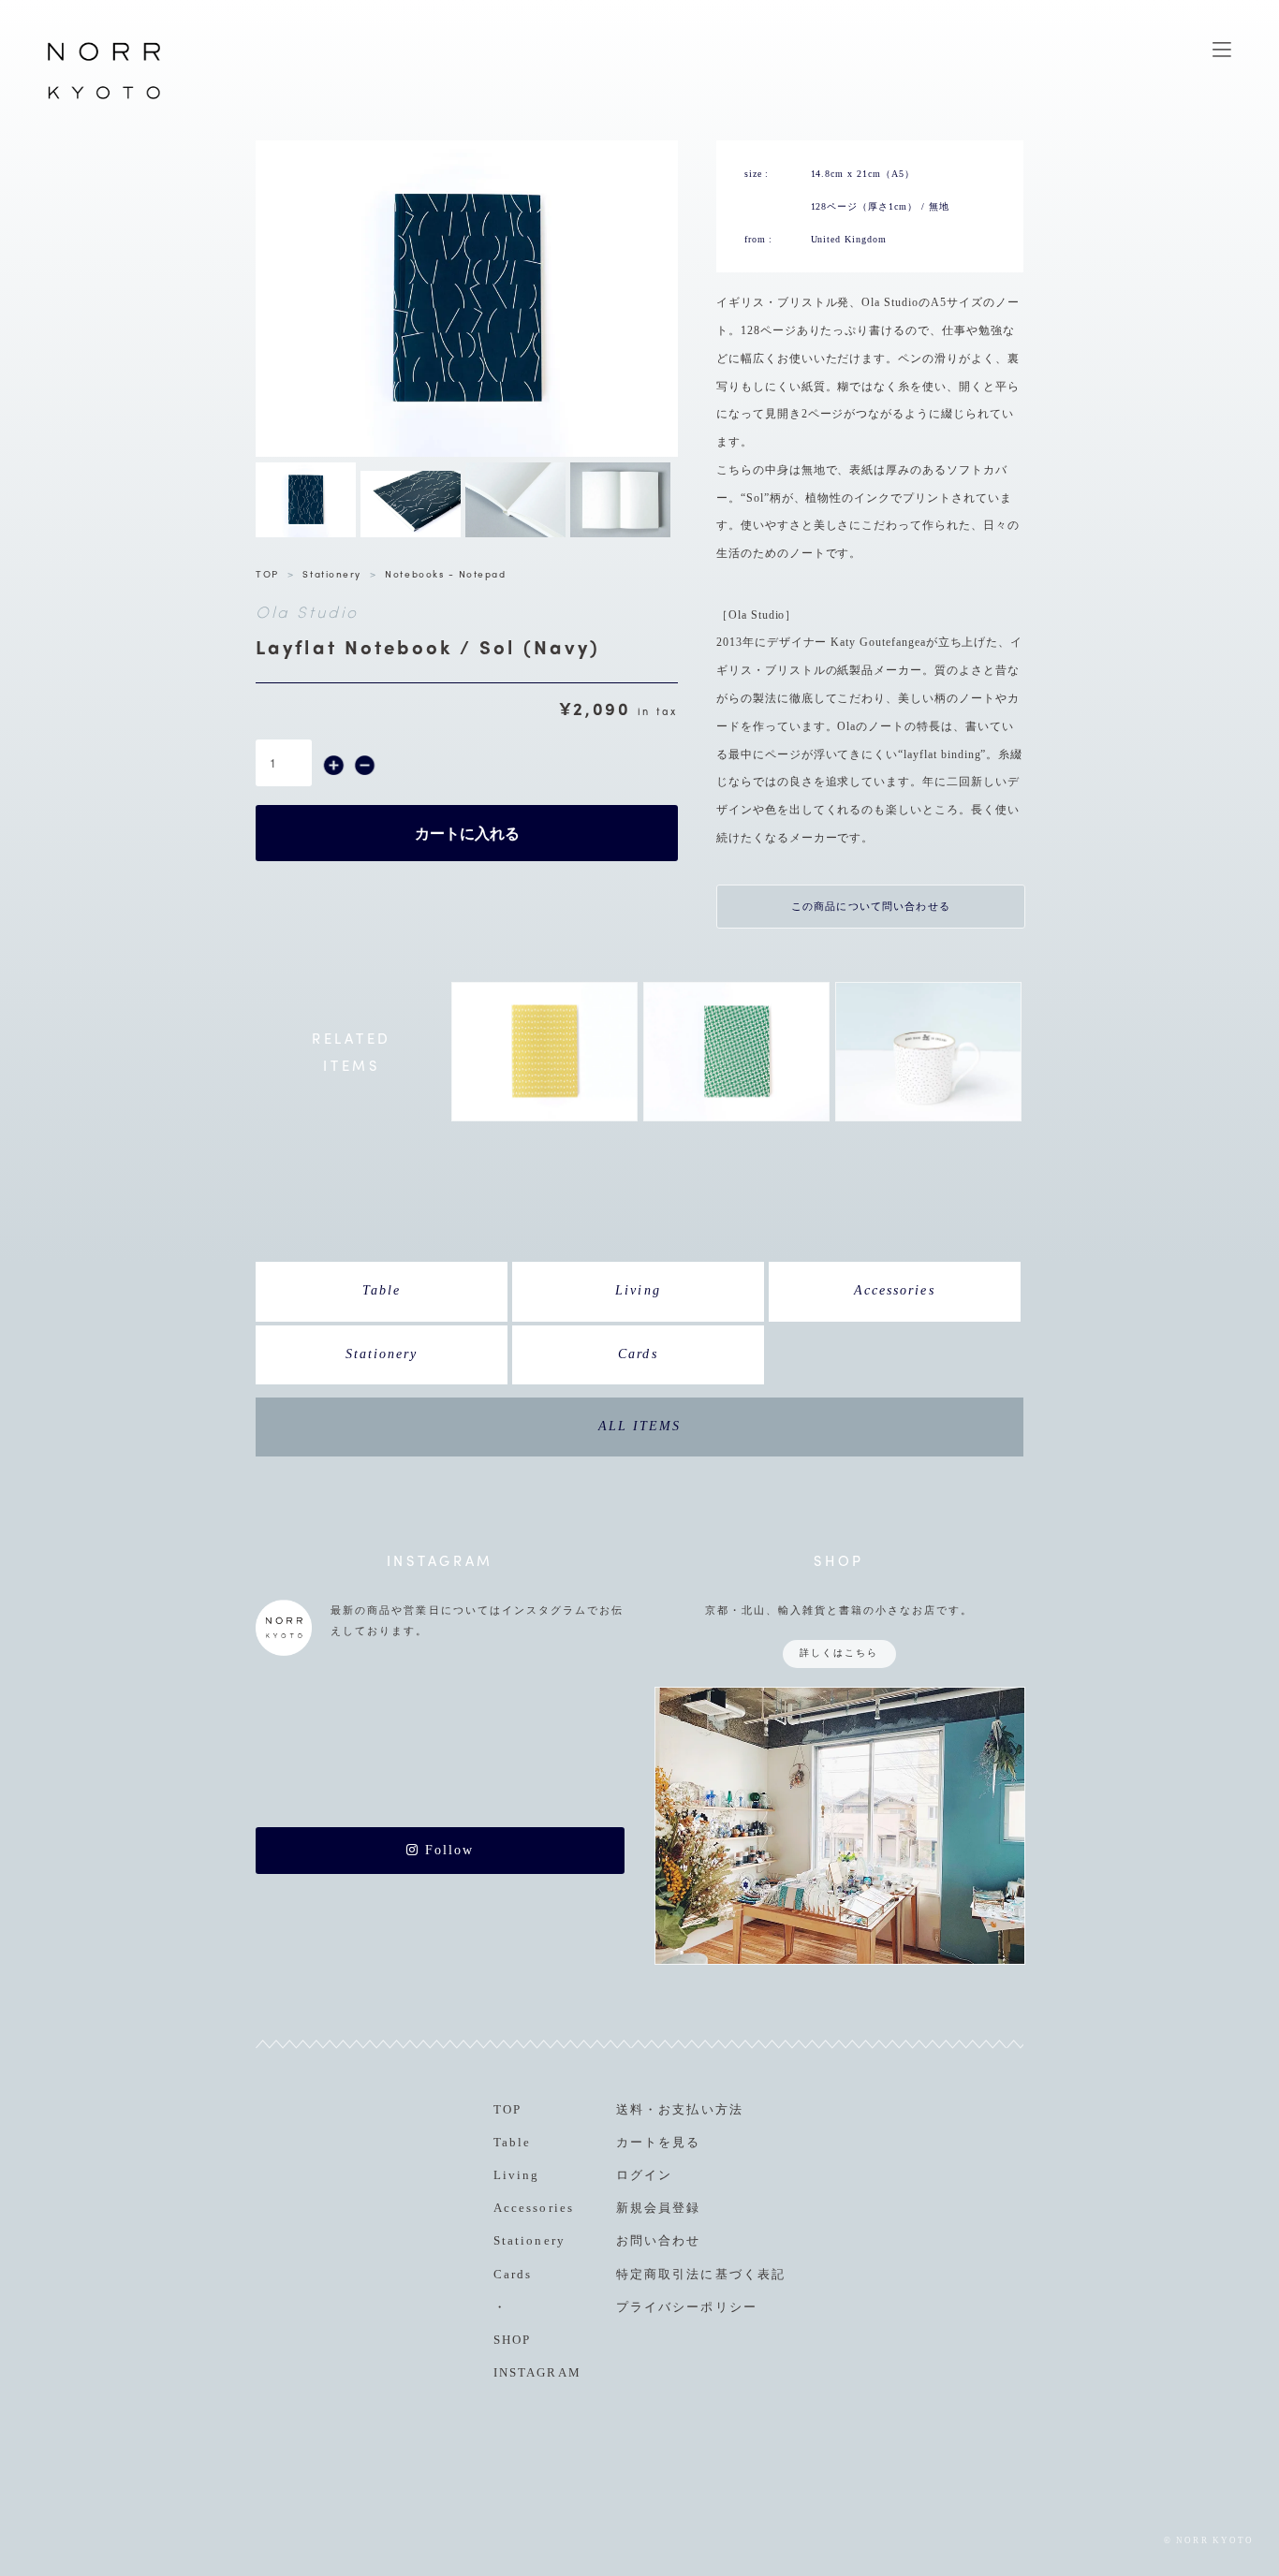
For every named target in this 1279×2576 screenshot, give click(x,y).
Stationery (331, 573)
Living (638, 1290)
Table (382, 1290)
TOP (267, 573)
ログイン (644, 2175)
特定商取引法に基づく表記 (700, 2274)
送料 (630, 2109)
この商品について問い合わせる (871, 906)
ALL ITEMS (639, 1426)
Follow (447, 1850)
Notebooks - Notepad (445, 573)
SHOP (512, 2340)
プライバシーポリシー (686, 2307)
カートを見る (658, 2142)
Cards (638, 1354)
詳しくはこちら (839, 1653)
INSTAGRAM (537, 2372)
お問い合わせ (658, 2240)
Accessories (894, 1290)
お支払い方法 (700, 2109)
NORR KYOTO (104, 98)
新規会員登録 (658, 2208)
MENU (1222, 50)
